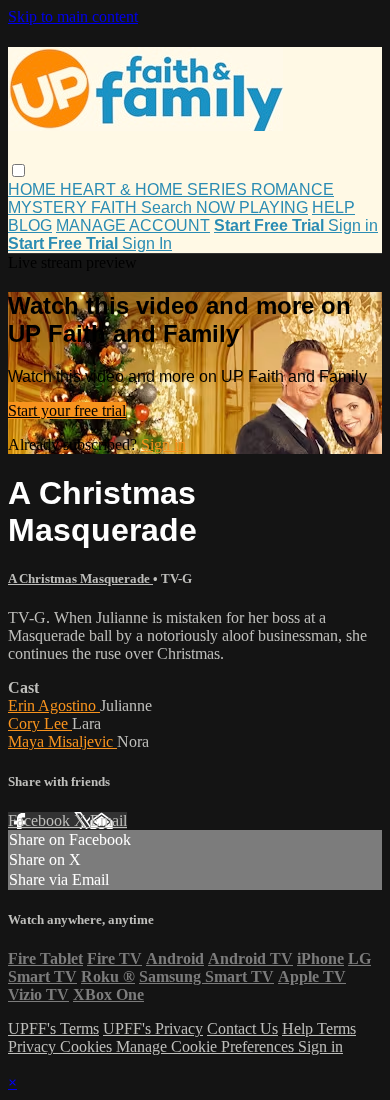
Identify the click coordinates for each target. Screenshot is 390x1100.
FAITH (116, 207)
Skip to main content (73, 16)
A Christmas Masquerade (80, 578)
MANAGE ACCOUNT (133, 225)
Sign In (147, 243)
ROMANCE (292, 189)
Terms (336, 1028)
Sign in (353, 225)
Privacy (34, 1046)
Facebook (41, 820)
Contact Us (242, 1028)
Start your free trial (67, 410)
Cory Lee (40, 723)
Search (168, 207)
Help (299, 1028)
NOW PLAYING (252, 207)
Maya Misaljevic (62, 741)
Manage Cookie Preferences (207, 1046)
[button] (18, 170)
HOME (34, 189)
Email (108, 820)
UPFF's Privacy (153, 1028)
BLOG (30, 225)
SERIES (219, 189)
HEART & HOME (123, 189)
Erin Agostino (54, 705)
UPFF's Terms (53, 1028)
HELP (333, 207)
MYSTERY (49, 207)
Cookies (88, 1046)
